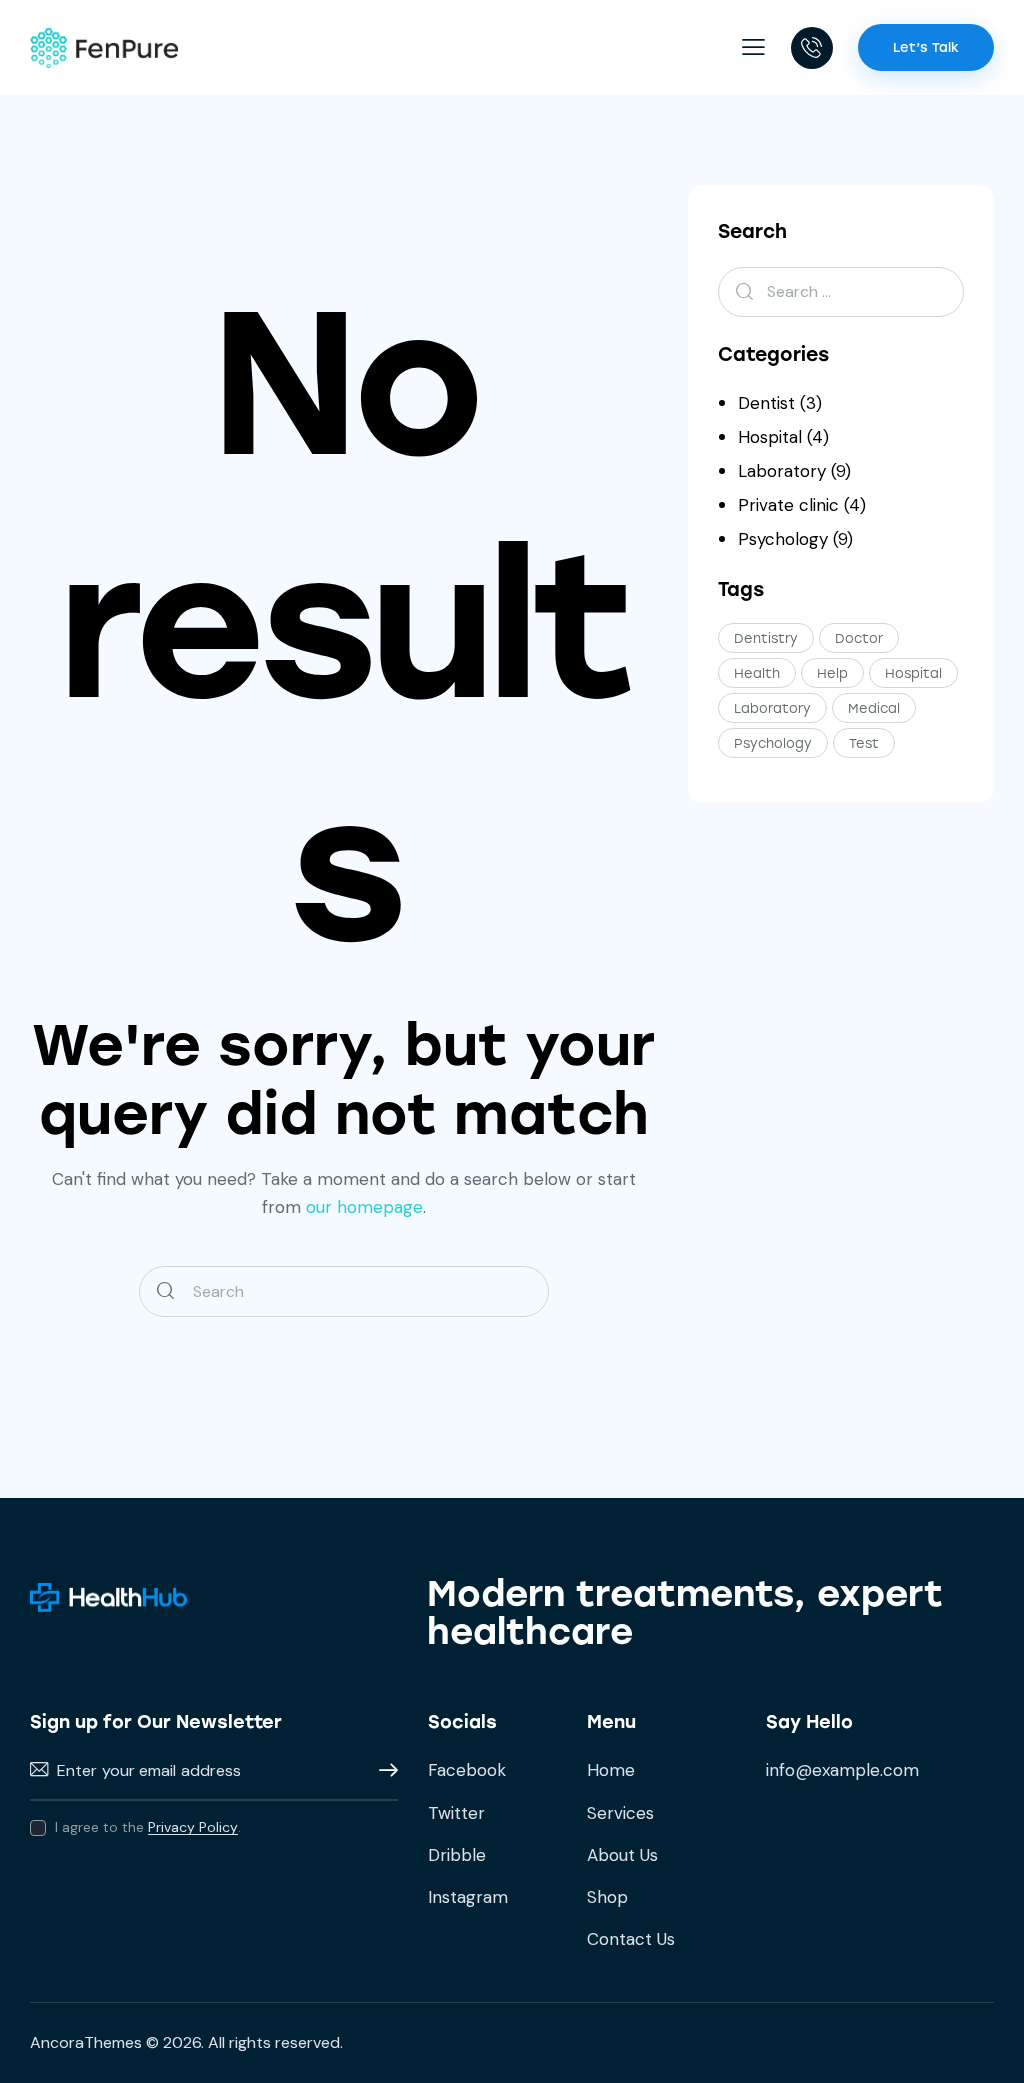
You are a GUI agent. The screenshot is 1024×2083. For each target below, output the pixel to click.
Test (864, 743)
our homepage (364, 1207)
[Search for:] (841, 291)
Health (757, 673)
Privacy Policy (193, 1827)
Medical (874, 708)
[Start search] (165, 1291)
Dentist (766, 403)
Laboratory (782, 471)
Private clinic (788, 505)
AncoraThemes (86, 2042)
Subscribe (383, 1770)
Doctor (859, 638)
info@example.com (842, 1770)
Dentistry (766, 638)
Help (832, 673)
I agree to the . (148, 1827)
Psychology (783, 539)
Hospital (770, 437)
